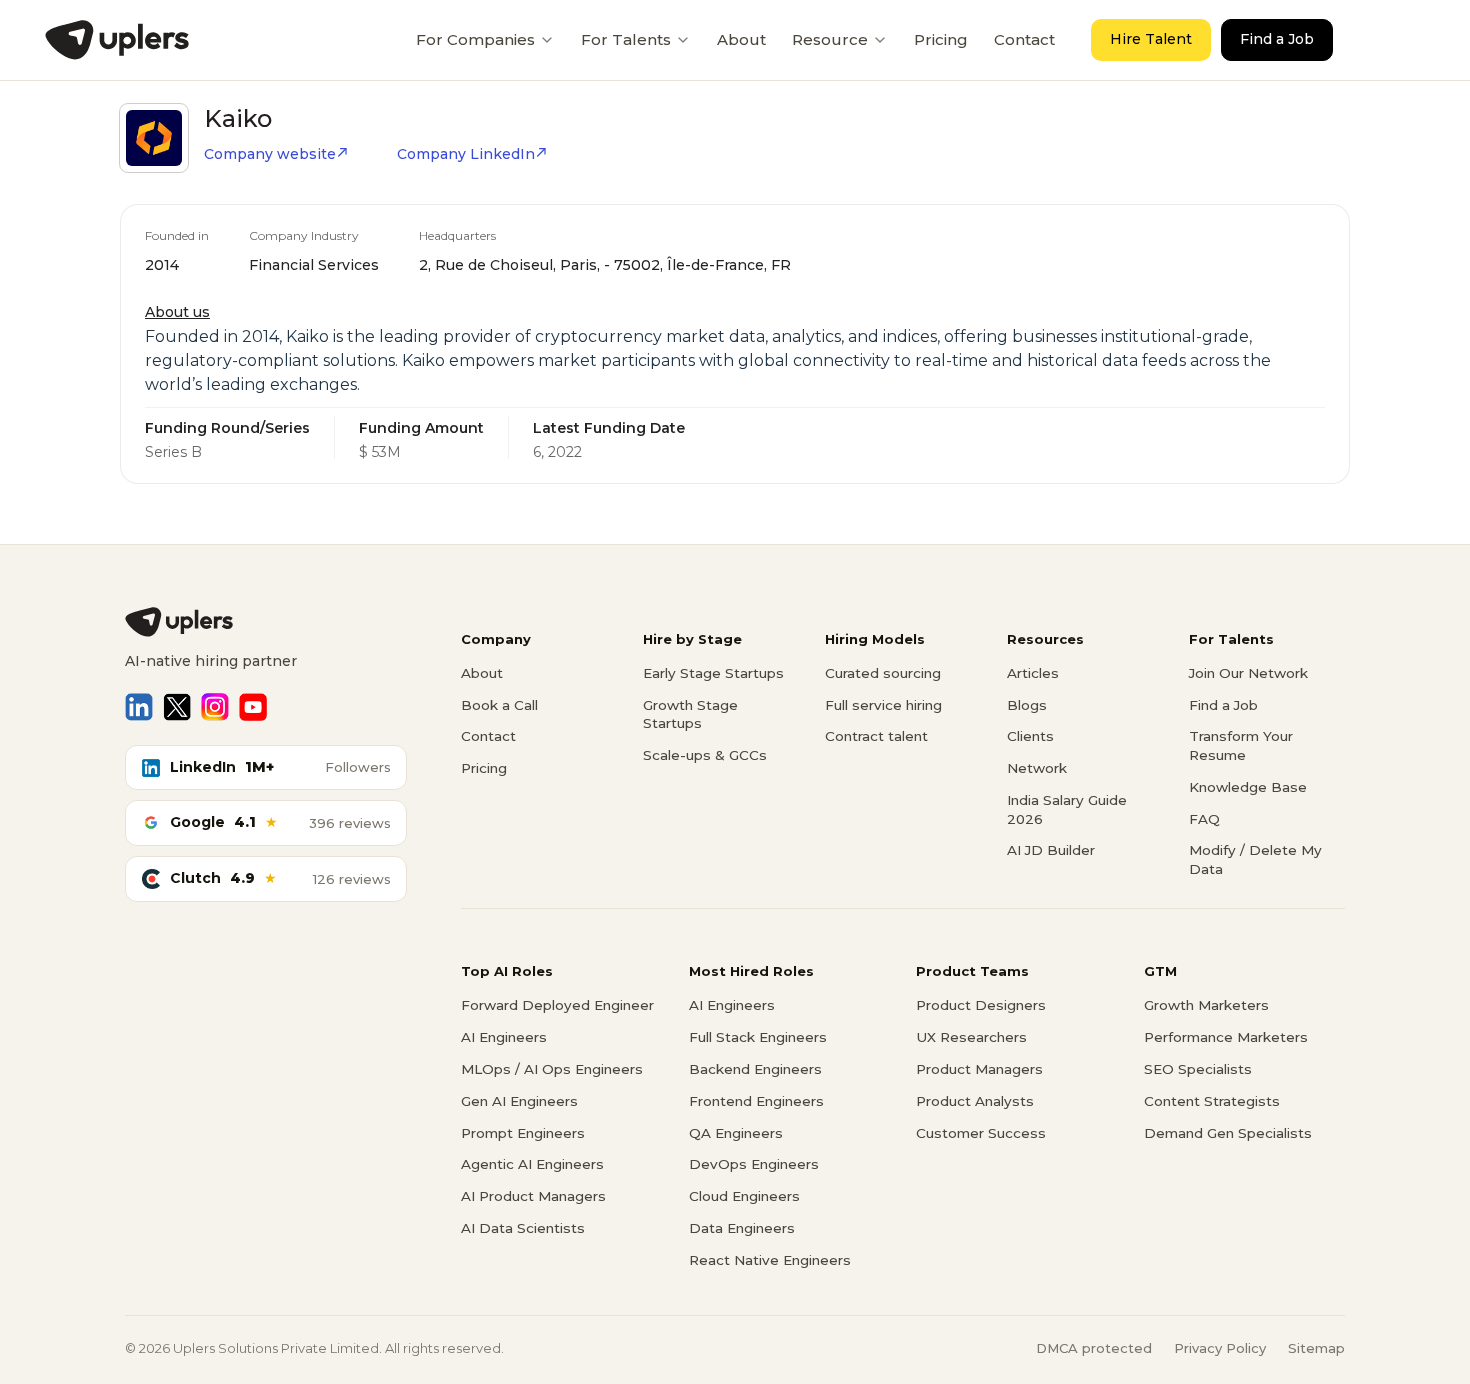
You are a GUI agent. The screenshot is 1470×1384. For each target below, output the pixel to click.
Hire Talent (1151, 39)
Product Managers (979, 1069)
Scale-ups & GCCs (705, 755)
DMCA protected (1094, 1348)
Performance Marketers (1226, 1037)
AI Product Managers (533, 1196)
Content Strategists (1212, 1101)
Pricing (941, 39)
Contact (1024, 39)
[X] (177, 707)
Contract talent (876, 736)
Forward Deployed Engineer (557, 1005)
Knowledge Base (1248, 787)
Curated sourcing (883, 673)
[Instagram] (215, 707)
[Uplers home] (266, 622)
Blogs (1027, 705)
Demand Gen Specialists (1228, 1133)
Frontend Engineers (756, 1101)
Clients (1030, 736)
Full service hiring (883, 705)
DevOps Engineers (754, 1164)
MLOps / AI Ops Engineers (552, 1069)
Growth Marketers (1206, 1005)
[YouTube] (253, 707)
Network (1037, 768)
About (741, 39)
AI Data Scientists (523, 1228)
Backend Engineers (755, 1069)
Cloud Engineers (744, 1196)
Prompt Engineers (523, 1133)
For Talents (626, 39)
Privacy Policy (1220, 1348)
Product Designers (981, 1005)
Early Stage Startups (713, 673)
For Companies (475, 39)
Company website (270, 154)
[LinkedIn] (139, 707)
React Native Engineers (770, 1260)
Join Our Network (1248, 673)
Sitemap (1316, 1348)
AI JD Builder (1051, 850)
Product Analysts (975, 1101)
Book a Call (499, 705)
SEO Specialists (1198, 1069)
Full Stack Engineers (758, 1037)
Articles (1033, 673)
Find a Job (1277, 39)
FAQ (1204, 819)
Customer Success (981, 1133)
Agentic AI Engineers (532, 1164)
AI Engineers (504, 1037)
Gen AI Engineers (519, 1101)
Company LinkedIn (466, 154)
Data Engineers (742, 1228)
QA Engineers (736, 1133)
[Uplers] (117, 40)
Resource (830, 39)
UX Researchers (971, 1037)
